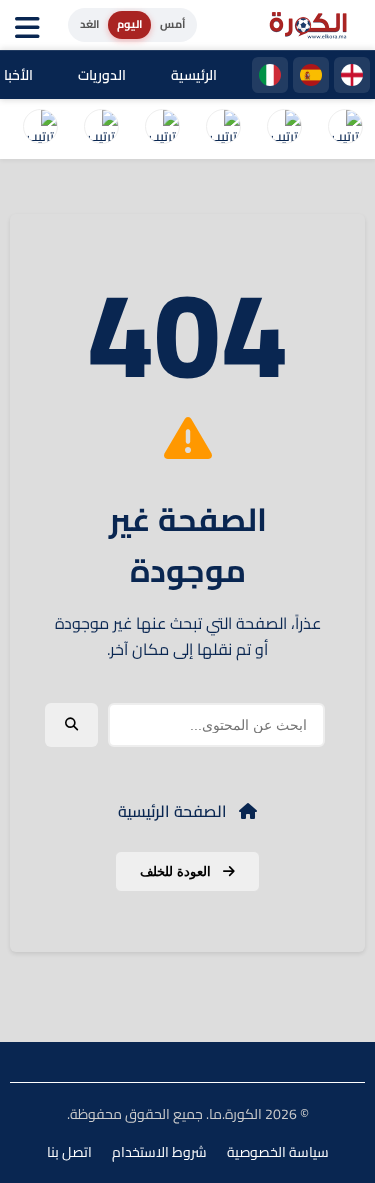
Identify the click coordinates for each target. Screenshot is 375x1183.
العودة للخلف (177, 871)
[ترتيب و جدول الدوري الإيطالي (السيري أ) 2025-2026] (223, 129)
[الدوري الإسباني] (311, 75)
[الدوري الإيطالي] (270, 75)
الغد (89, 24)
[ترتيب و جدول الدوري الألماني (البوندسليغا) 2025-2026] (40, 129)
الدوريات (102, 75)
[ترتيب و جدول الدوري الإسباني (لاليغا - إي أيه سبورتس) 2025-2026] (284, 129)
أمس (172, 24)
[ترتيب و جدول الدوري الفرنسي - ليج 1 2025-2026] (162, 129)
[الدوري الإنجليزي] (352, 75)
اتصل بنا (69, 1152)
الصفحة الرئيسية (174, 811)
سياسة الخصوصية (278, 1152)
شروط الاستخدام (159, 1152)
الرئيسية (194, 75)
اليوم (129, 24)
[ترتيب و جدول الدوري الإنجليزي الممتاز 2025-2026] (101, 129)
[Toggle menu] (32, 25)
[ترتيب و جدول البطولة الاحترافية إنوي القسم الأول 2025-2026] (345, 129)
